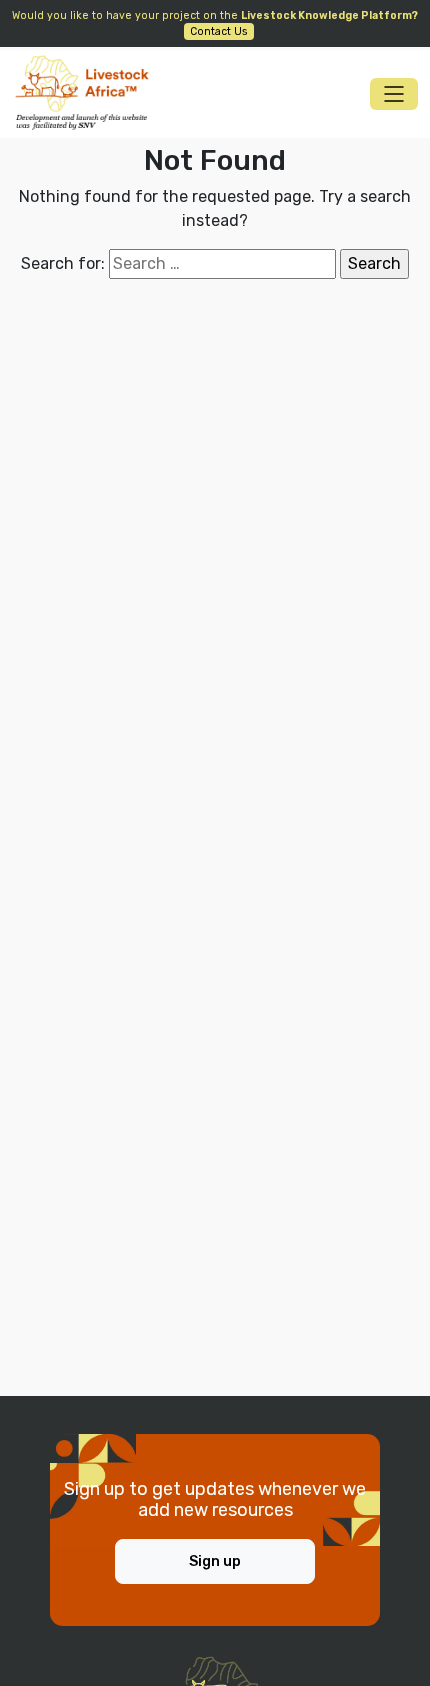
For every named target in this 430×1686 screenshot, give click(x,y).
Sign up (215, 1561)
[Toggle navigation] (394, 94)
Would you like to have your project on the (215, 23)
